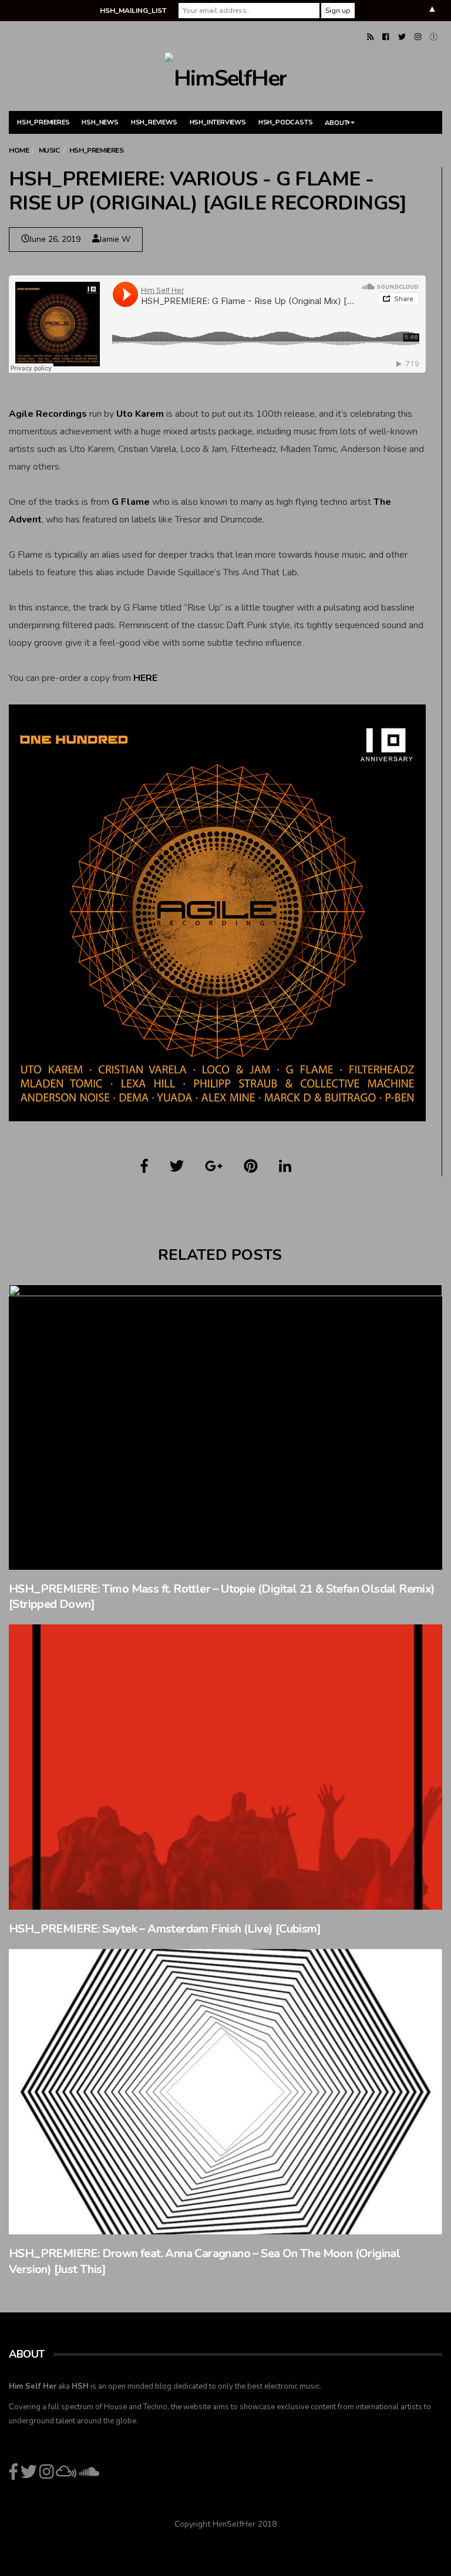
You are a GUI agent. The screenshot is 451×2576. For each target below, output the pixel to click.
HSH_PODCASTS (286, 122)
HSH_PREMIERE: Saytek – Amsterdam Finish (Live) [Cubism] (165, 1929)
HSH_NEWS (100, 122)
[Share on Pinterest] (251, 1166)
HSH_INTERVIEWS (218, 122)
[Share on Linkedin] (285, 1166)
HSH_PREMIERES (43, 122)
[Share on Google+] (214, 1166)
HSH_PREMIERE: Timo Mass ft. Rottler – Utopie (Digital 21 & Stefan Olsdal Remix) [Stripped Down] (222, 1597)
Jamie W (115, 239)
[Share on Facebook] (144, 1166)
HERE (145, 678)
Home (19, 150)
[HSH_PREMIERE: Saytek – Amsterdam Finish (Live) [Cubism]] (225, 1767)
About (336, 123)
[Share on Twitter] (177, 1166)
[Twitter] (402, 37)
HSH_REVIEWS (154, 122)
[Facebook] (386, 37)
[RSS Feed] (370, 37)
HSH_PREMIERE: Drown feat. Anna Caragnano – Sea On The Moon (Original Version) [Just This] (204, 2261)
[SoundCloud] (434, 37)
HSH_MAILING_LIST (133, 11)
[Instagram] (418, 37)
